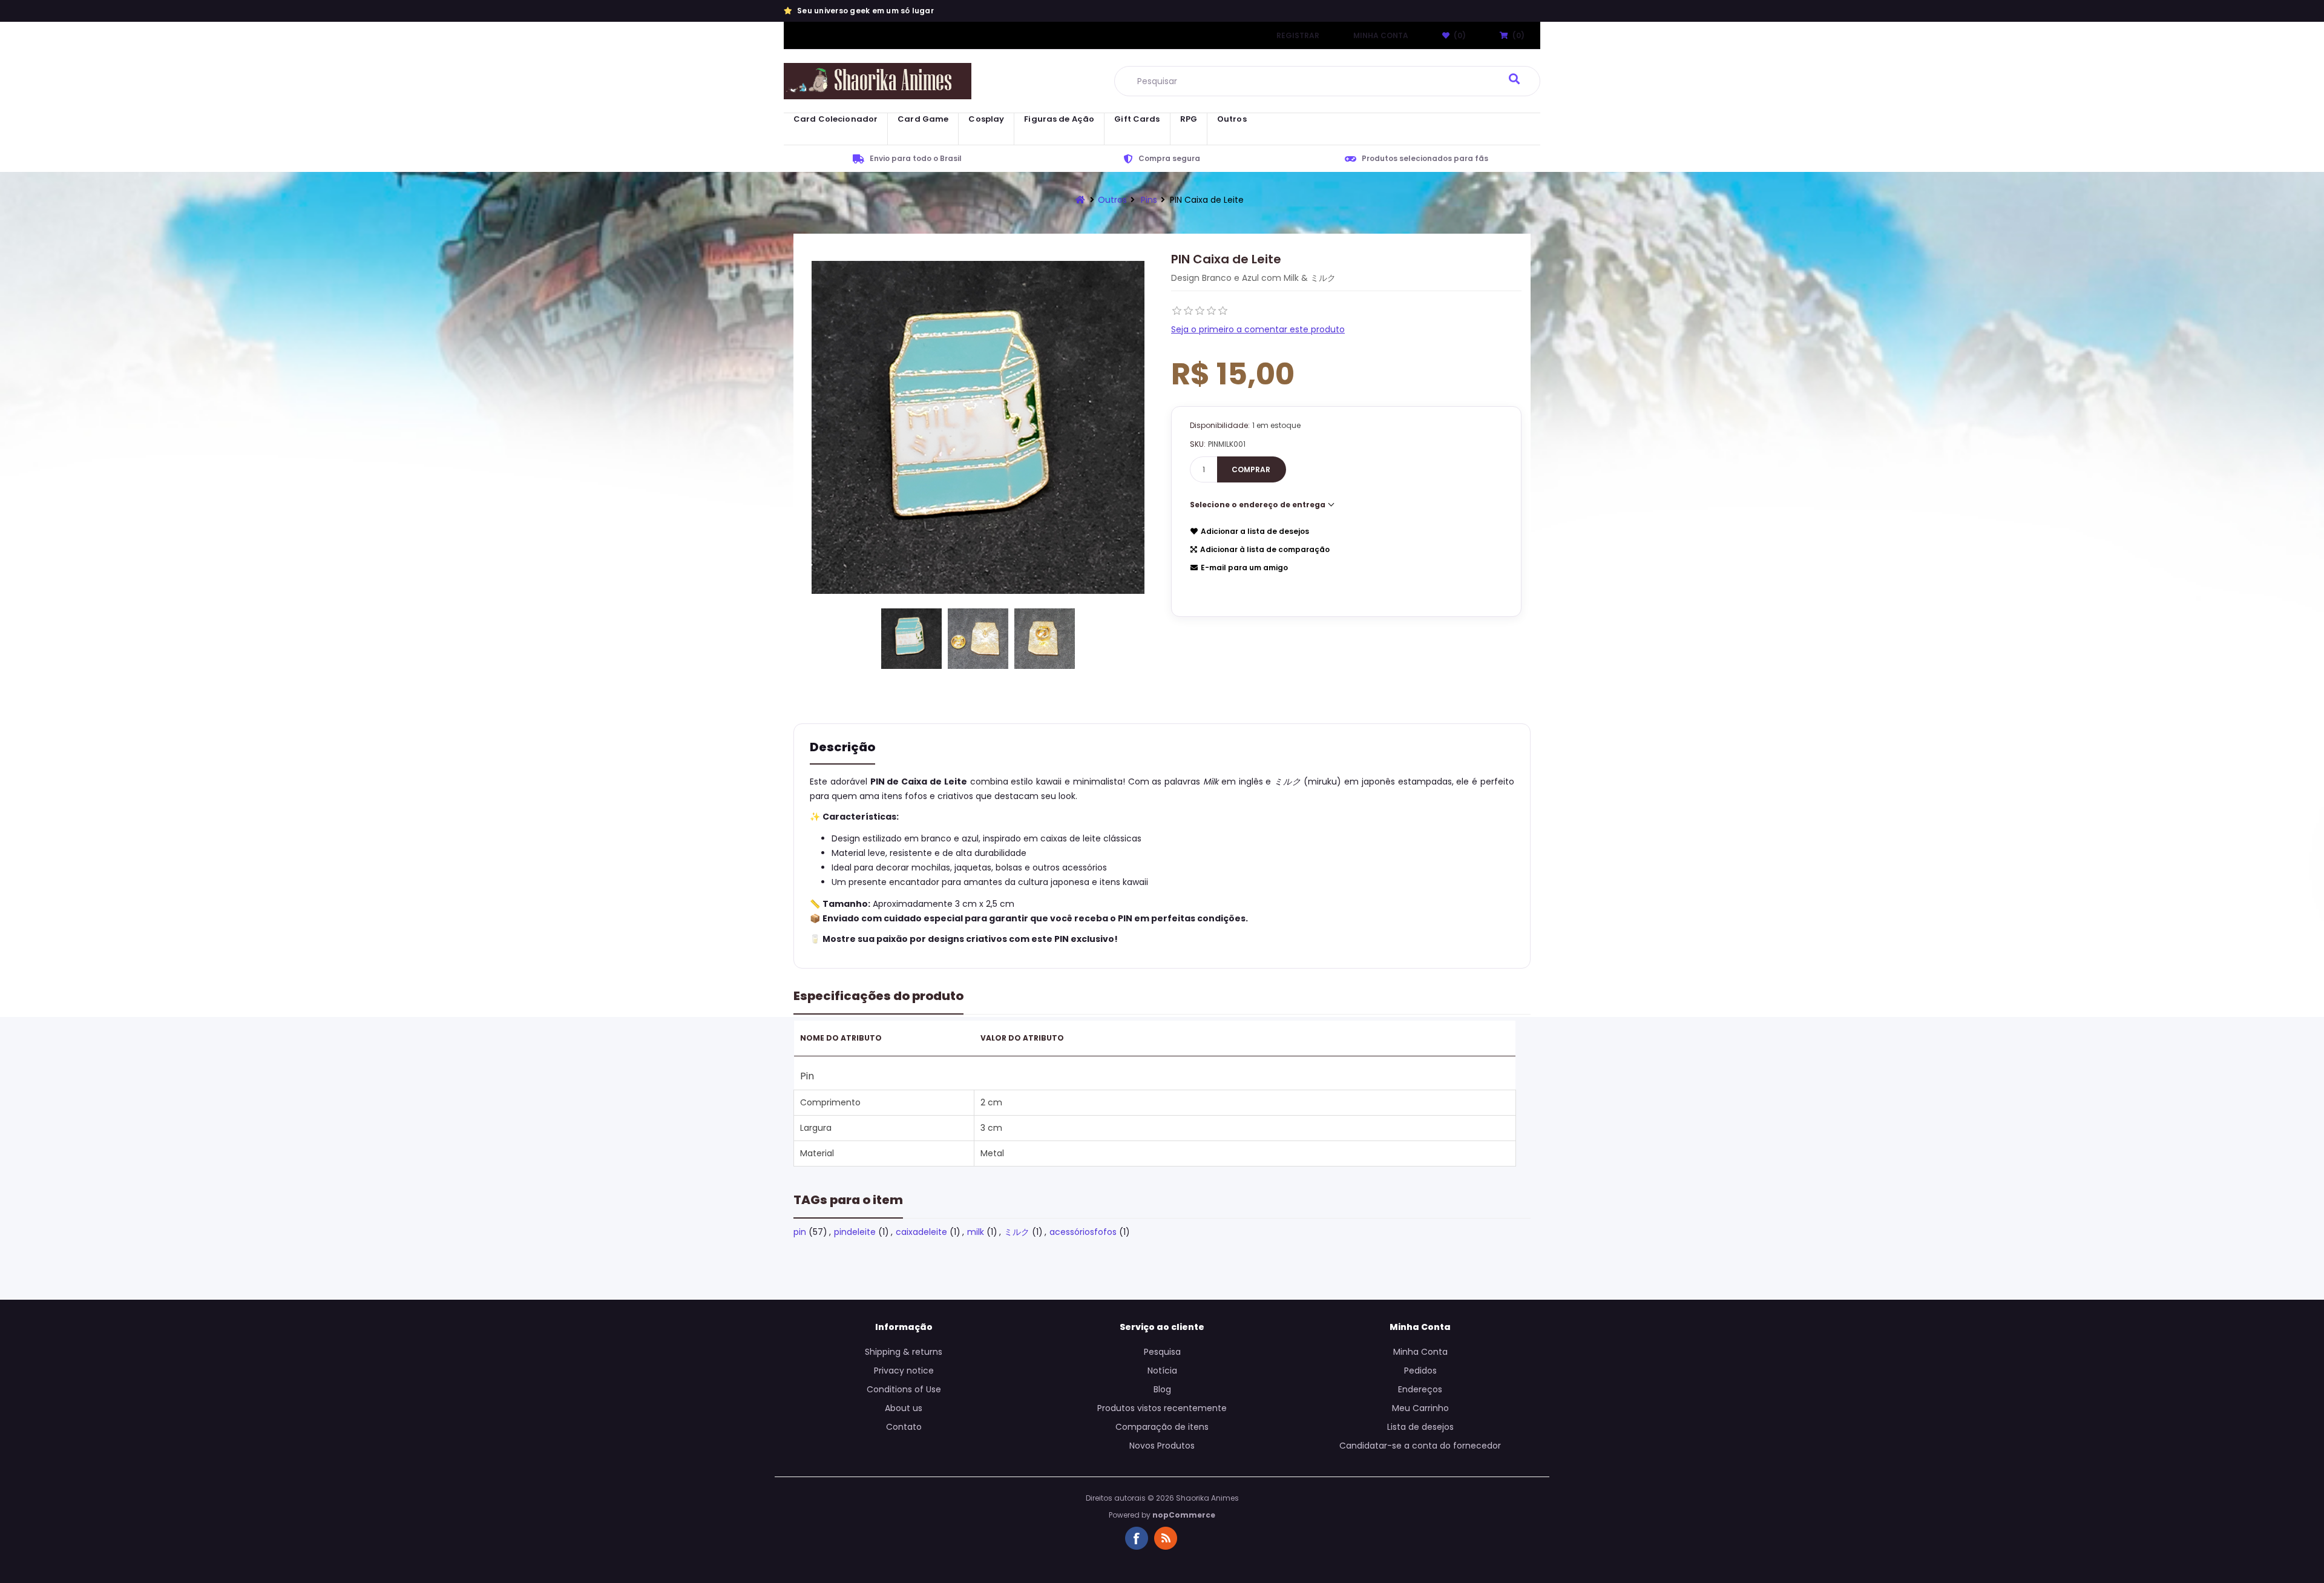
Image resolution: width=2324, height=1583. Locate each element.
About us (904, 1408)
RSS (1166, 1538)
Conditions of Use (904, 1389)
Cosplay (986, 119)
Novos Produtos (1162, 1446)
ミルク (1017, 1232)
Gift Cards (1137, 119)
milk (976, 1232)
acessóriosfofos (1083, 1232)
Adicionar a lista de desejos (1255, 531)
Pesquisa (1162, 1352)
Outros (1232, 119)
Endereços (1420, 1389)
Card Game (923, 119)
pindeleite (855, 1232)
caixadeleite (921, 1232)
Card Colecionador (835, 119)
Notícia (1162, 1371)
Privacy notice (904, 1371)
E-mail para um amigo (1244, 568)
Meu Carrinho (1420, 1408)
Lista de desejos (1420, 1427)
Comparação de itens (1162, 1427)
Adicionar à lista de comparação (1265, 549)
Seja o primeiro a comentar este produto (1258, 329)
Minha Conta (1381, 35)
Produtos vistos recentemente (1162, 1408)
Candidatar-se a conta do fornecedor (1420, 1446)
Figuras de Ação (1059, 119)
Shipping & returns (904, 1352)
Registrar (1298, 35)
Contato (904, 1427)
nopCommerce (1184, 1515)
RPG (1189, 119)
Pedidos (1420, 1371)
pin (800, 1232)
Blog (1162, 1389)
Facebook (1137, 1538)
